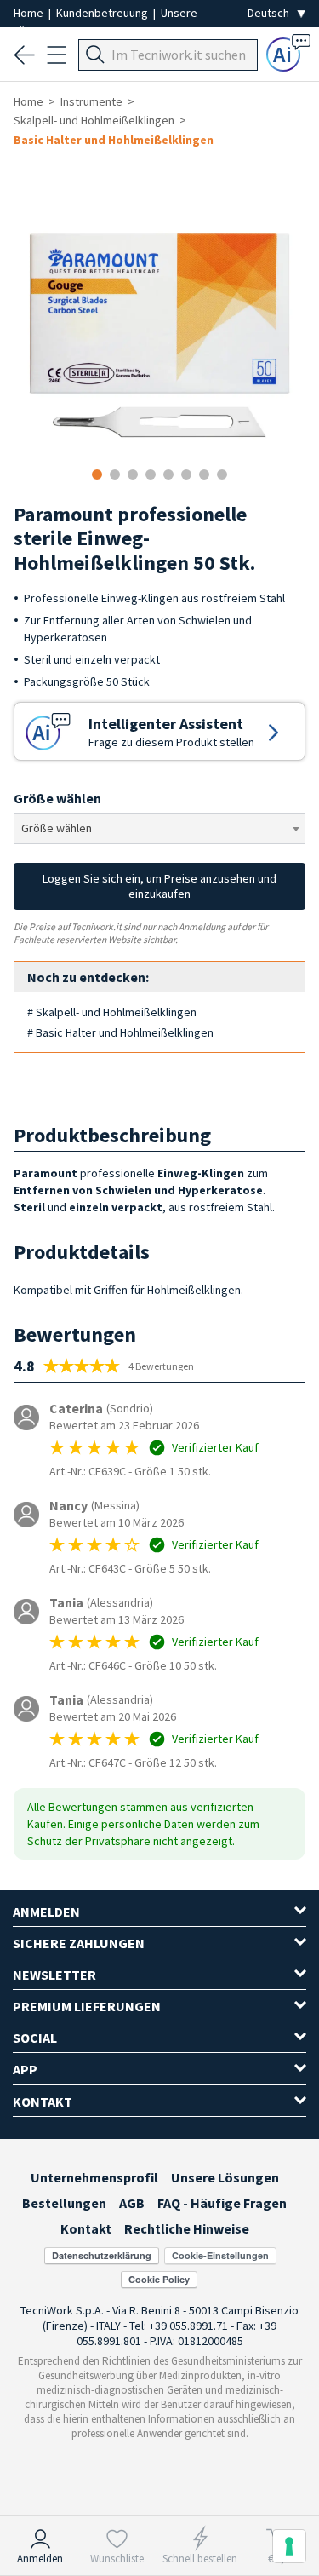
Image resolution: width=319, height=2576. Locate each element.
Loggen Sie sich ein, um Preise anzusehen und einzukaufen (159, 886)
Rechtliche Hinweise (187, 2228)
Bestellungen (64, 2203)
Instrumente (91, 101)
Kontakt (86, 2228)
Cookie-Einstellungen (220, 2255)
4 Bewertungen (161, 1366)
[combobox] (159, 828)
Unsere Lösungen (225, 2177)
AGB (132, 2203)
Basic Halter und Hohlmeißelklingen (114, 140)
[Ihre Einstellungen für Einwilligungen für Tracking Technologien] (289, 2546)
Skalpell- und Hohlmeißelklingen (94, 120)
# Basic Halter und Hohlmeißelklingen (120, 1032)
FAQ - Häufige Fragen (222, 2203)
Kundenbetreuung (103, 13)
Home (30, 13)
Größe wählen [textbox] (57, 828)
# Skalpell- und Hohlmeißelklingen (112, 1012)
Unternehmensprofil (94, 2177)
